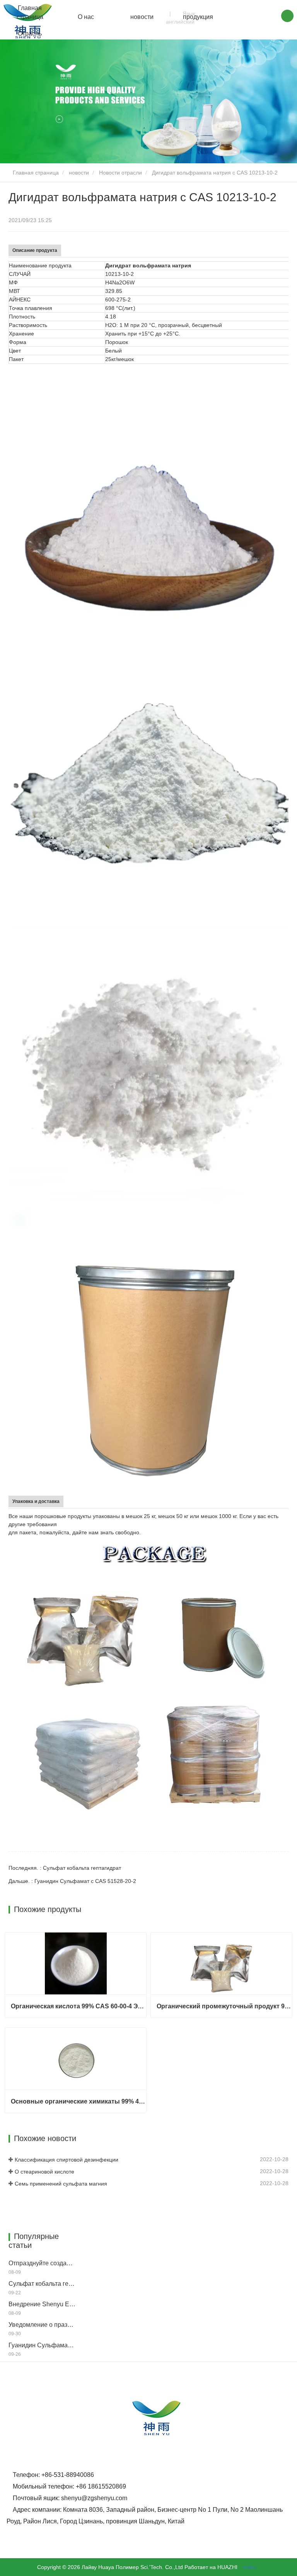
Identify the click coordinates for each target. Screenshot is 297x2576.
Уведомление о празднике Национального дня (42, 2325)
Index (250, 2567)
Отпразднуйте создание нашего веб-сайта (42, 2263)
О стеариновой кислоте (44, 2172)
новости (142, 17)
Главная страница (30, 12)
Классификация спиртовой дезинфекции (67, 2160)
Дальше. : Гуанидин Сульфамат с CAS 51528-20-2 (72, 1881)
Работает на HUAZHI (211, 2567)
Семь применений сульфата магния (61, 2184)
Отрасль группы (30, 38)
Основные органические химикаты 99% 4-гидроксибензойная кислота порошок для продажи (79, 2101)
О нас (86, 17)
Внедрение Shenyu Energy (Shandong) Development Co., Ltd (42, 2304)
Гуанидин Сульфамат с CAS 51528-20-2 (42, 2345)
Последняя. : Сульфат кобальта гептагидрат (65, 1868)
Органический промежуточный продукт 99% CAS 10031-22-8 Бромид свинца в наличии (224, 2006)
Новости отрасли (120, 173)
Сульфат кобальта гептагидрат (42, 2284)
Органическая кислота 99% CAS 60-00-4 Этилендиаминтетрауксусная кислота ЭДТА (79, 2006)
